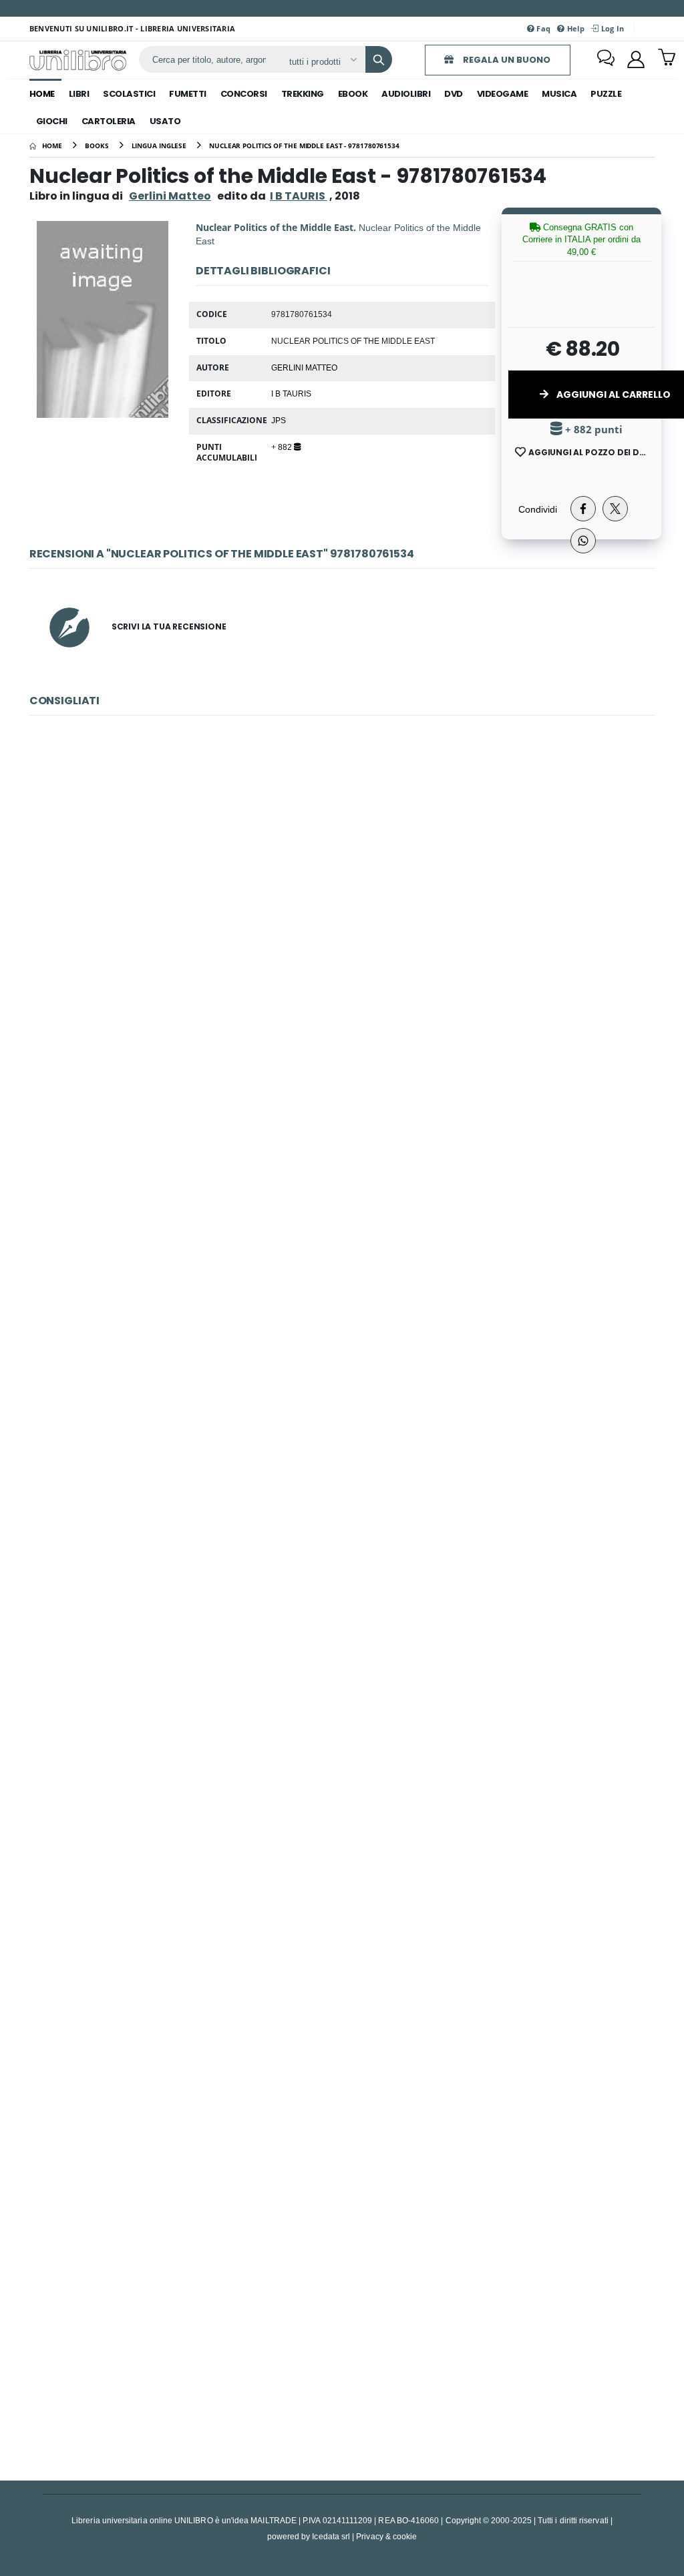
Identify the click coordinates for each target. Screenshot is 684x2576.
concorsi (244, 94)
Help (575, 28)
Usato (165, 121)
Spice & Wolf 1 (342, 886)
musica (559, 94)
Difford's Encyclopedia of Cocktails (342, 1174)
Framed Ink (342, 2036)
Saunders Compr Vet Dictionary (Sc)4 (342, 1461)
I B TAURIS (291, 393)
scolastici (129, 94)
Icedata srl (331, 2536)
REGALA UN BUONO (506, 60)
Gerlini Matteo (170, 196)
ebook (353, 94)
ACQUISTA (348, 982)
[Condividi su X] (615, 509)
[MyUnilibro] (636, 59)
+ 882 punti (592, 430)
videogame (503, 94)
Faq (542, 28)
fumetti (188, 94)
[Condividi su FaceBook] (583, 509)
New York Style (342, 1749)
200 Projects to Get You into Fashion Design (342, 2323)
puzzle (606, 94)
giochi (52, 121)
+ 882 (283, 447)
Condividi (538, 509)
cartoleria (109, 121)
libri (79, 94)
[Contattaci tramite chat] (606, 59)
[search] (379, 59)
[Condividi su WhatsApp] (583, 541)
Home (42, 94)
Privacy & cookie (386, 2536)
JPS (279, 420)
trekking (303, 94)
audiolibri (406, 94)
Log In (611, 28)
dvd (454, 94)
